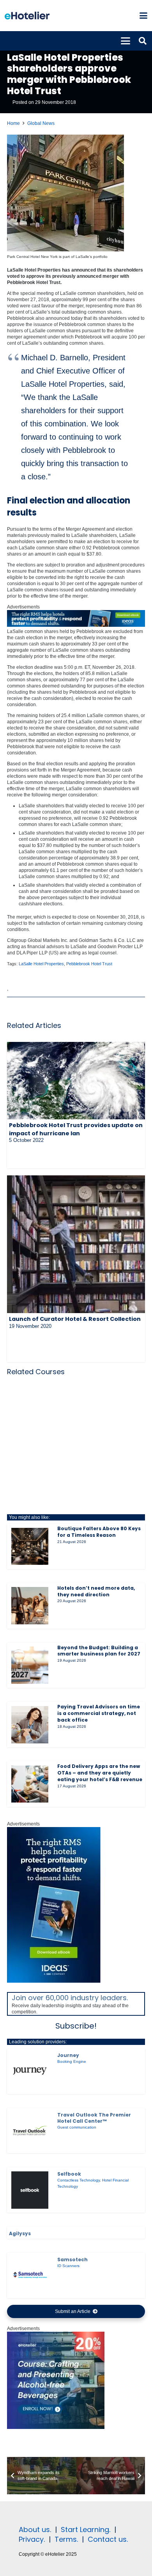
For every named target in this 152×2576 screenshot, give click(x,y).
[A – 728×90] (76, 625)
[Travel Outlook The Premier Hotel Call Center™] (30, 2131)
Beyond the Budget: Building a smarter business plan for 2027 (99, 1651)
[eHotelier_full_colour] (27, 16)
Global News (41, 123)
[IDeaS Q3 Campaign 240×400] (54, 1981)
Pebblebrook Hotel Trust (89, 964)
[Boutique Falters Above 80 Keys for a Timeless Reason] (30, 1547)
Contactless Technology (79, 2180)
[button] (143, 16)
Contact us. (108, 2539)
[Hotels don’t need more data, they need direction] (30, 1606)
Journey (68, 2055)
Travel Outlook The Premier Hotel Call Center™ (94, 2118)
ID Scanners (68, 2266)
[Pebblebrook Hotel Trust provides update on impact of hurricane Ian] (76, 1081)
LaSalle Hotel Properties (41, 964)
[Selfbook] (30, 2190)
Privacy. (32, 2539)
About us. (35, 2530)
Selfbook (69, 2174)
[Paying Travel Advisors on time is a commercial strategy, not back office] (30, 1725)
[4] (56, 2427)
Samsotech (72, 2259)
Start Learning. (85, 2530)
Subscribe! (76, 2026)
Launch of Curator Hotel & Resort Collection (75, 1319)
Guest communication (77, 2127)
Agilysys (20, 2233)
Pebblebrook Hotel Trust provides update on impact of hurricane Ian (76, 1129)
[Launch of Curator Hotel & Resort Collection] (76, 1244)
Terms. (66, 2539)
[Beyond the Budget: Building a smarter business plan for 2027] (30, 1665)
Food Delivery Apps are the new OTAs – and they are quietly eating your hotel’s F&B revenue (100, 1773)
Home (13, 123)
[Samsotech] (30, 2276)
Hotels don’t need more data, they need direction (96, 1591)
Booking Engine (72, 2061)
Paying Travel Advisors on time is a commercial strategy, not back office (99, 1713)
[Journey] (30, 2071)
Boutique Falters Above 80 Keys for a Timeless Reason (99, 1532)
